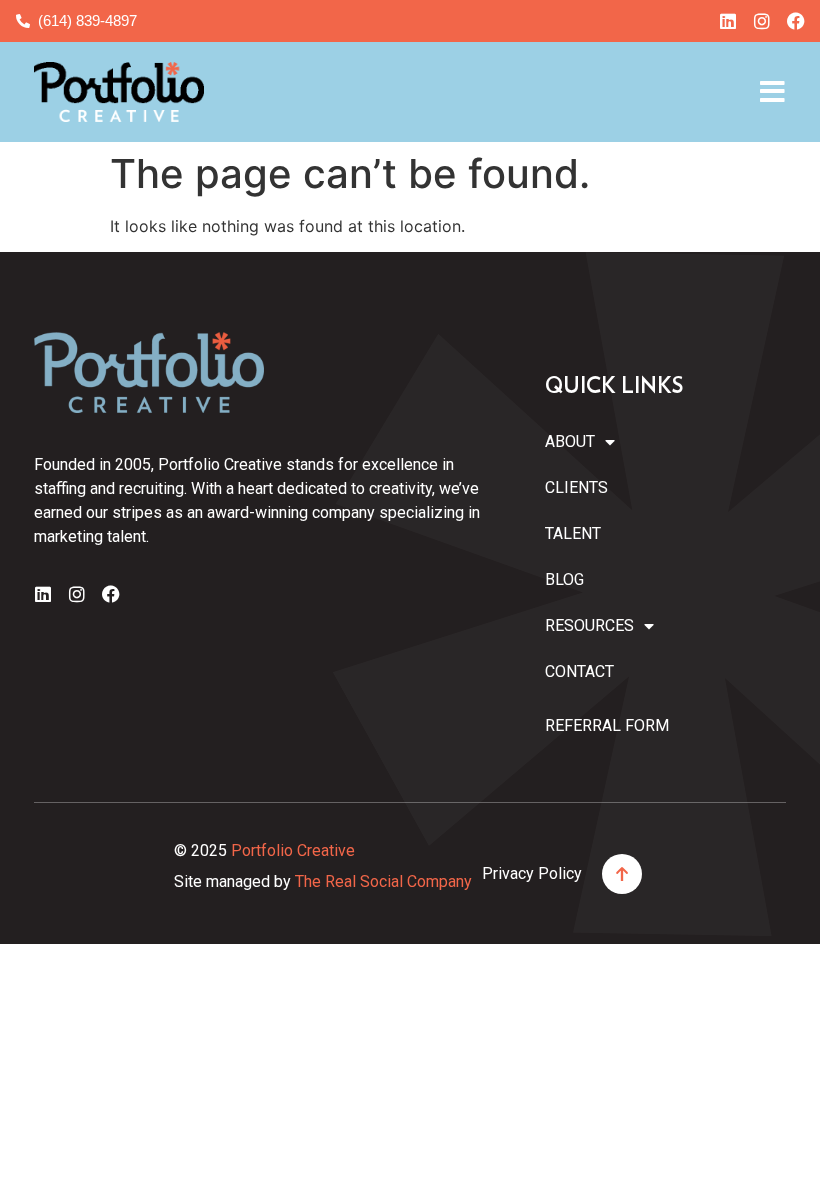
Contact (579, 671)
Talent (573, 533)
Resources (586, 625)
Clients (576, 487)
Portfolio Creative (293, 850)
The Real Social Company (383, 881)
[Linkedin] (728, 21)
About (570, 441)
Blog (564, 579)
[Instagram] (762, 21)
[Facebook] (796, 21)
